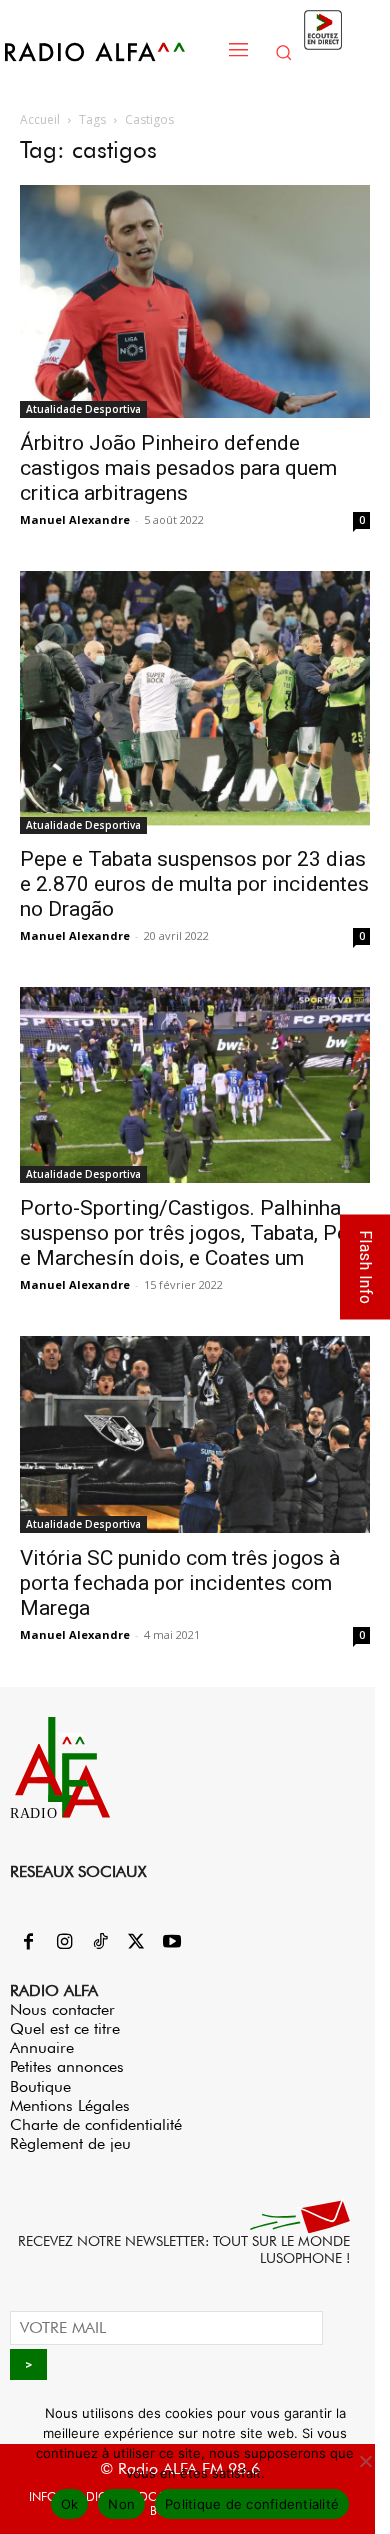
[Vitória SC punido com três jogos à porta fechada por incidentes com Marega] (195, 1434)
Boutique (40, 2086)
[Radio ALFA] (110, 51)
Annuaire (42, 2047)
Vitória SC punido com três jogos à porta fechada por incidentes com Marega (180, 1583)
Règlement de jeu (70, 2143)
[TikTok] (100, 1943)
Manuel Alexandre (75, 519)
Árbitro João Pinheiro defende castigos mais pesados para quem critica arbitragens (178, 468)
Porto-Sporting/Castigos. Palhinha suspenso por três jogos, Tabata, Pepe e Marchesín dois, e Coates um (195, 1233)
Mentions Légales (70, 2105)
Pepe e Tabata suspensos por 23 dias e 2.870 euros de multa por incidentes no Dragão (194, 884)
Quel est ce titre (65, 2028)
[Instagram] (64, 1943)
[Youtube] (172, 1943)
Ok (70, 2504)
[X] (136, 1943)
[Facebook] (28, 1943)
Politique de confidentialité (252, 2504)
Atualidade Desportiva (83, 409)
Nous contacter (62, 2009)
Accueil (40, 119)
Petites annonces (67, 2066)
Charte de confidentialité (96, 2124)
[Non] (365, 2461)
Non (121, 2504)
